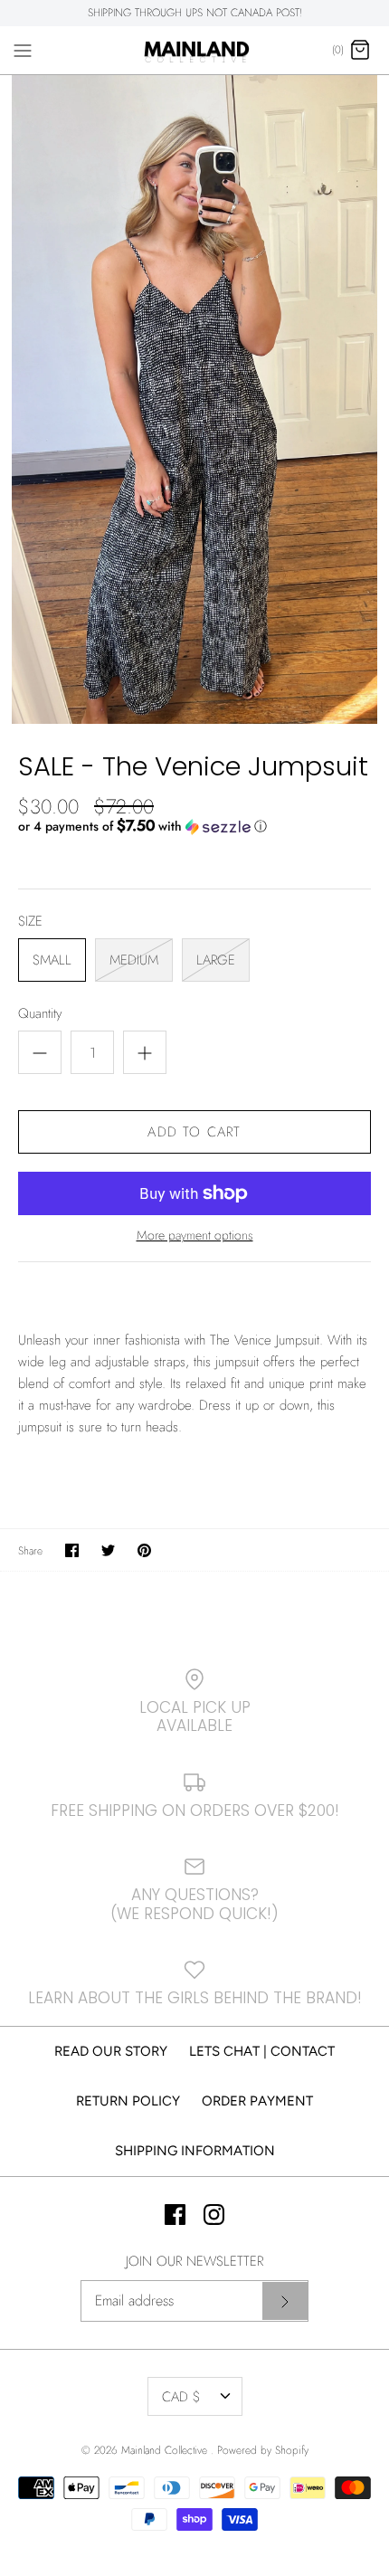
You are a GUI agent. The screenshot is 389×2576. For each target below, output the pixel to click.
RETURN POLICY (128, 2101)
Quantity (40, 1014)
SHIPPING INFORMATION (195, 2151)
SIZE (30, 922)
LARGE (216, 960)
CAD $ (181, 2397)
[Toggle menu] (23, 50)
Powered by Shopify (263, 2450)
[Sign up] (285, 2301)
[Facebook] (175, 2215)
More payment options (195, 1236)
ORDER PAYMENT (257, 2101)
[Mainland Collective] (195, 51)
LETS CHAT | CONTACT (262, 2051)
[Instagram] (214, 2215)
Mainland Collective (166, 2450)
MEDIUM (134, 960)
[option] (194, 399)
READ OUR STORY (111, 2051)
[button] (194, 826)
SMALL (52, 960)
